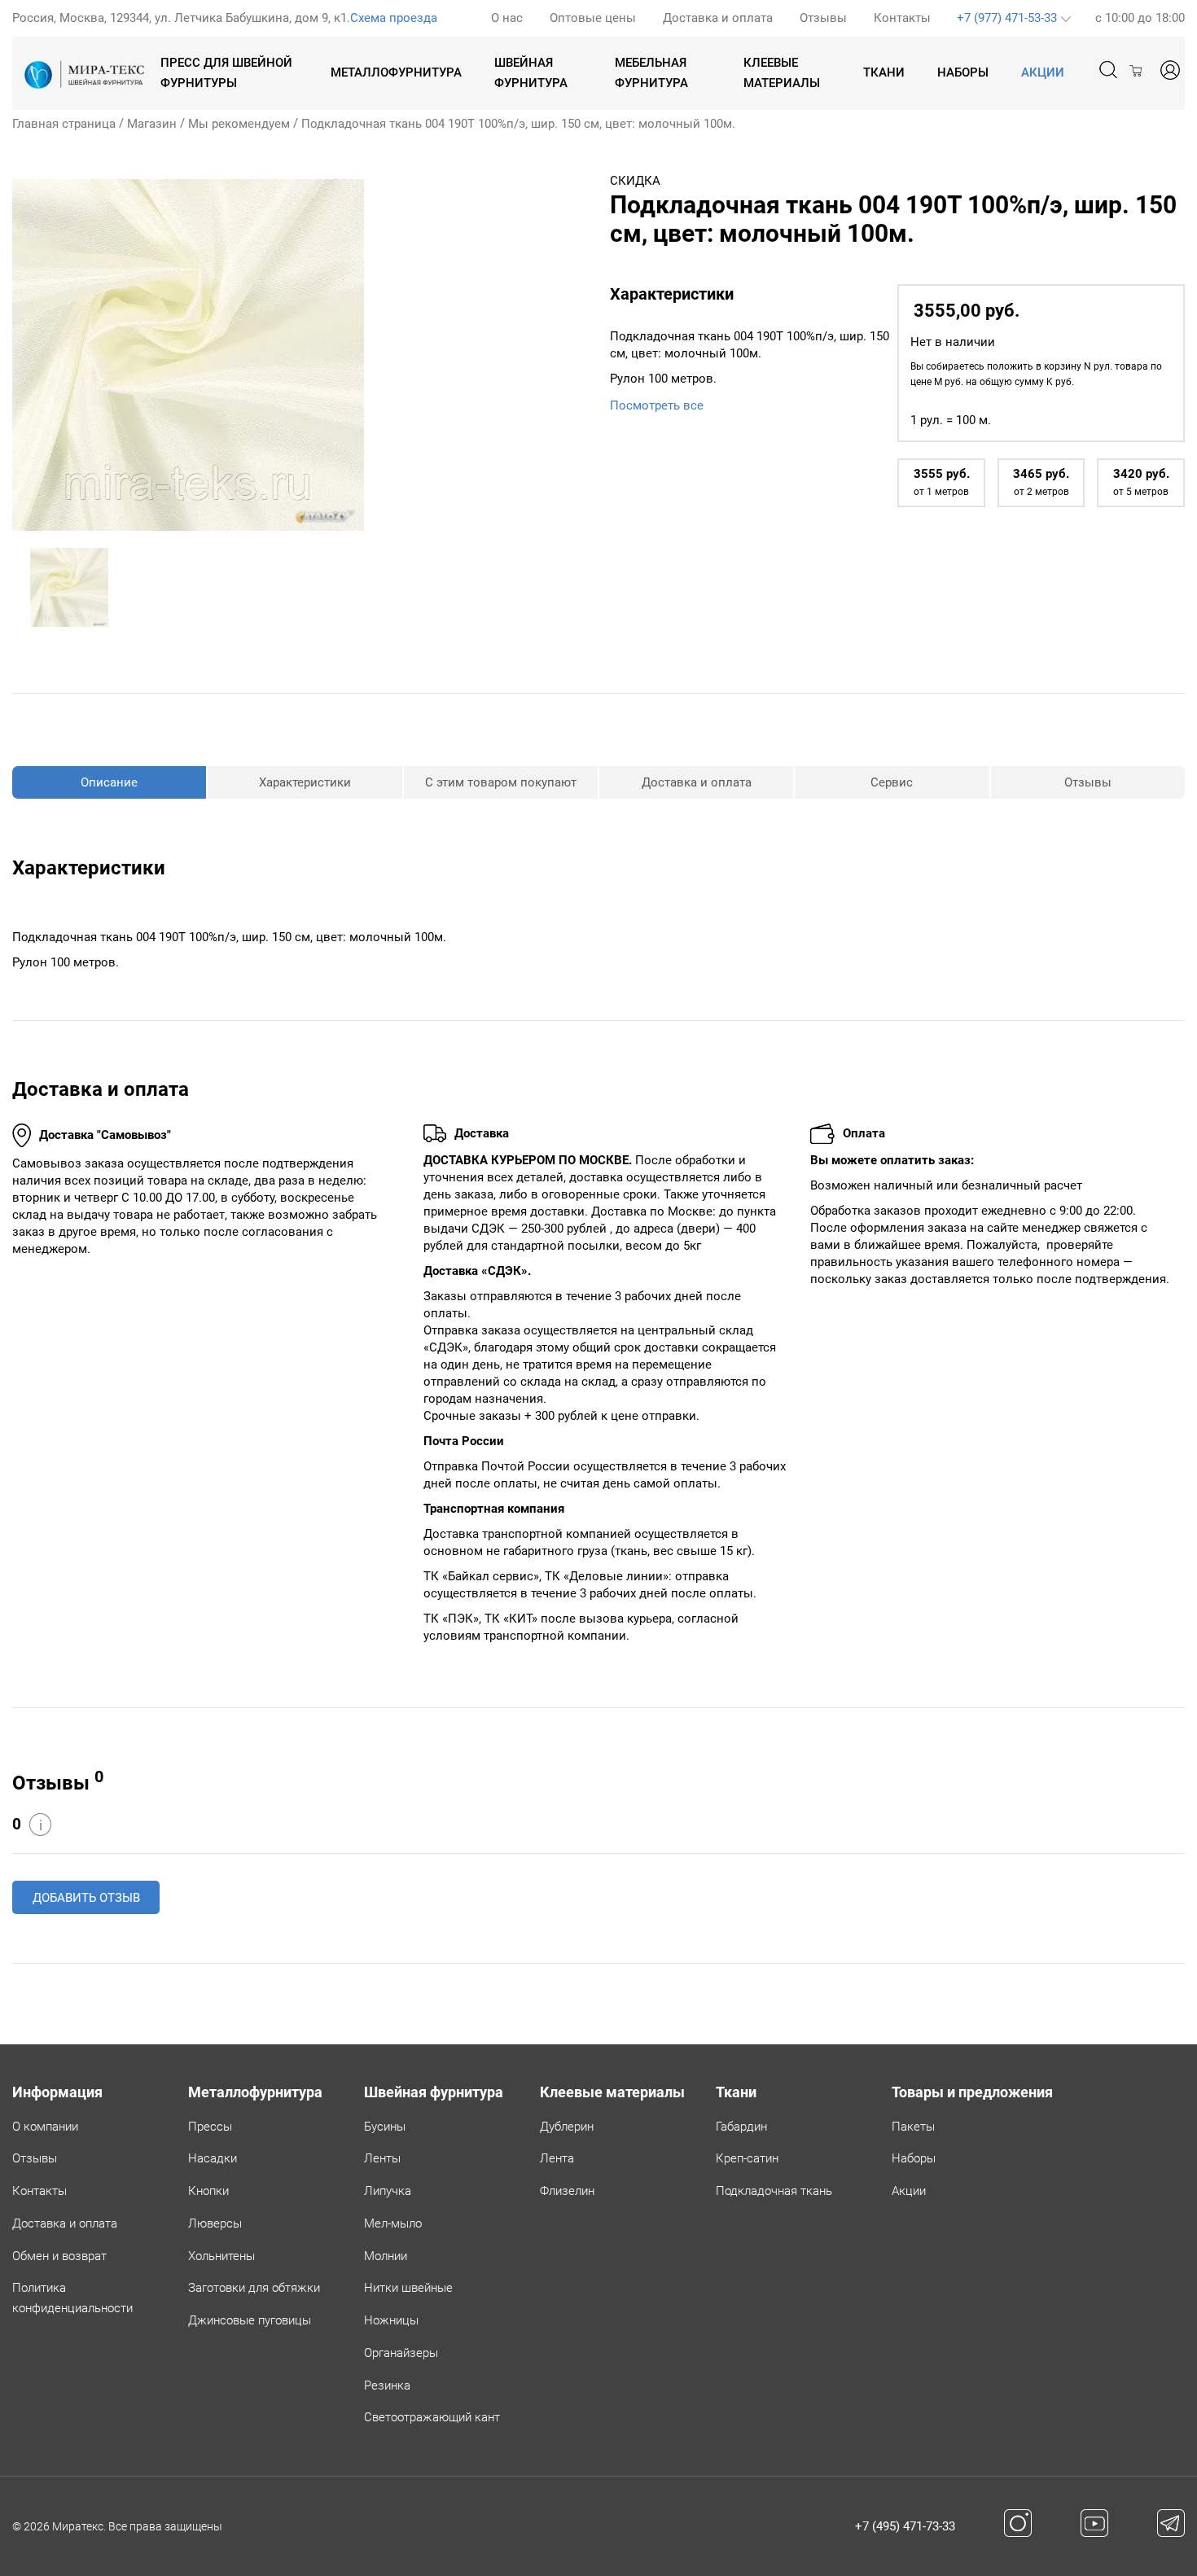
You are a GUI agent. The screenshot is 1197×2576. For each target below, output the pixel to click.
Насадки (213, 2158)
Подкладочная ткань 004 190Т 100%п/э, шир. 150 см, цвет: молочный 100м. (518, 124)
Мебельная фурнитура (651, 73)
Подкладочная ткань (774, 2191)
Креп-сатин (747, 2158)
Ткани (884, 72)
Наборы (963, 72)
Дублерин (567, 2127)
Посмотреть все (657, 405)
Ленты (382, 2158)
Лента (557, 2158)
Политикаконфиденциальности (72, 2298)
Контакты (902, 18)
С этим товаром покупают (501, 782)
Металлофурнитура (396, 72)
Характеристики (305, 782)
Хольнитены (221, 2256)
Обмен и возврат (59, 2256)
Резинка (387, 2385)
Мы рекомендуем (239, 124)
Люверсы (215, 2223)
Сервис (892, 782)
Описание (109, 782)
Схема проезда (394, 18)
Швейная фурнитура (531, 73)
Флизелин (567, 2191)
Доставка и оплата (718, 18)
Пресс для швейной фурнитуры (226, 73)
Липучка (388, 2191)
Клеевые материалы (782, 73)
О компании (45, 2127)
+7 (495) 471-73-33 (905, 2526)
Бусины (385, 2127)
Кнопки (208, 2191)
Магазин (152, 124)
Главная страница (64, 124)
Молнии (386, 2256)
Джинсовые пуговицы (250, 2320)
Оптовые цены (593, 18)
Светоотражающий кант (432, 2417)
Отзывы (823, 18)
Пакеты (913, 2127)
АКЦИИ (1043, 72)
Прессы (210, 2127)
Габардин (741, 2127)
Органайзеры (401, 2353)
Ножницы (391, 2320)
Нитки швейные (408, 2288)
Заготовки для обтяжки (254, 2288)
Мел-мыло (393, 2223)
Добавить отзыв (86, 1898)
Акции (909, 2191)
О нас (507, 18)
